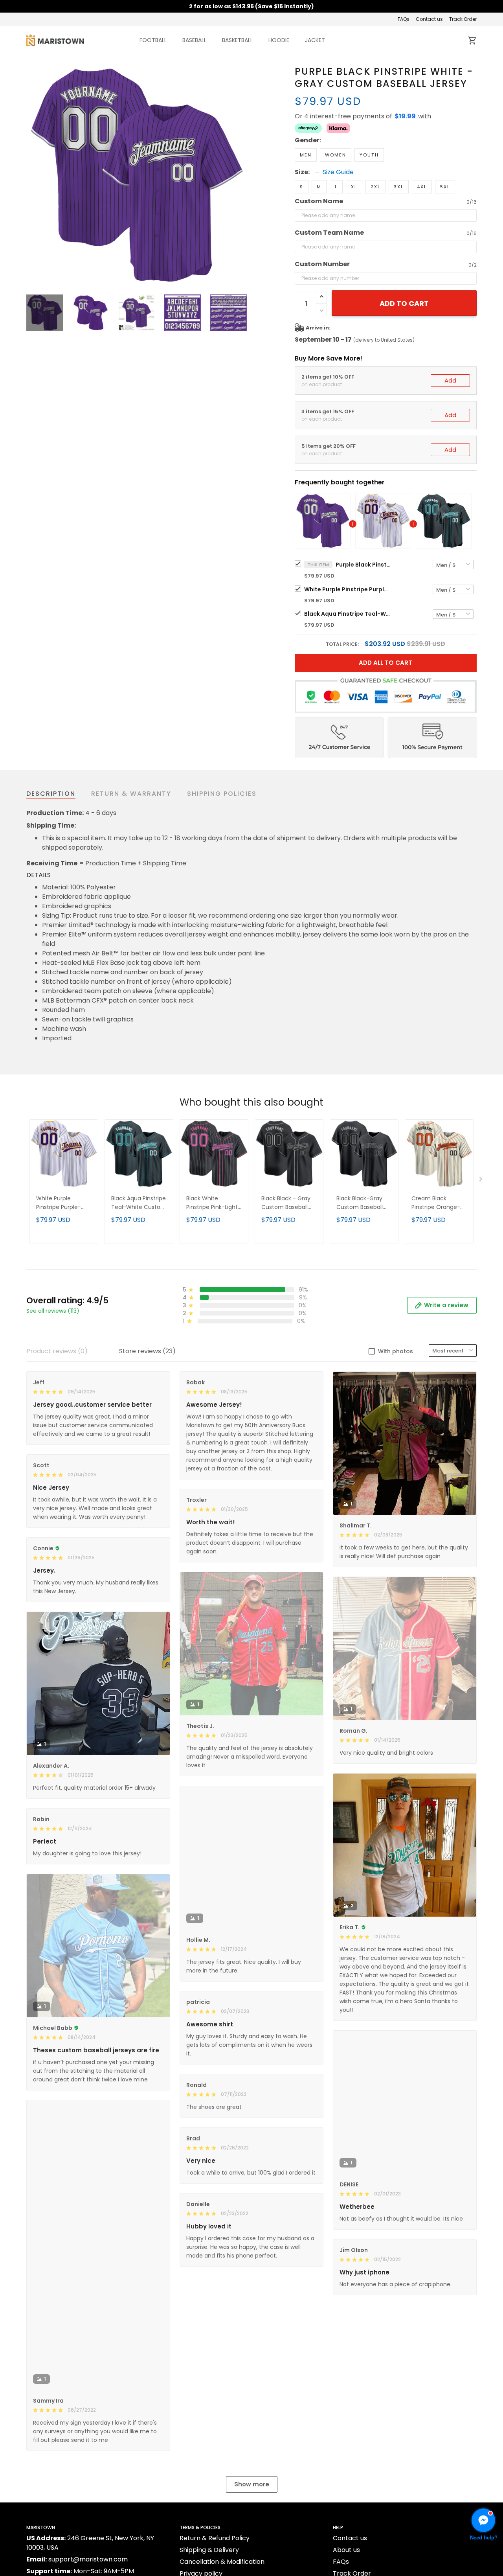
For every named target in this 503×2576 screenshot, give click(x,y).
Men (306, 155)
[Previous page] (33, 175)
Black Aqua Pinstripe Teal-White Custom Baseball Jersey (347, 614)
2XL (375, 187)
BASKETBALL (237, 40)
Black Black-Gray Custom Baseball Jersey (360, 1203)
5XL (445, 187)
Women (336, 155)
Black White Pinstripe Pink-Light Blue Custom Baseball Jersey (212, 1203)
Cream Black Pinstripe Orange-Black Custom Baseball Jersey (436, 1203)
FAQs (404, 19)
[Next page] (240, 175)
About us (346, 2550)
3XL (399, 187)
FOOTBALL (153, 40)
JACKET (315, 40)
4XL (422, 187)
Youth (369, 155)
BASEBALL (194, 40)
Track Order (463, 19)
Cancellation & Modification (222, 2562)
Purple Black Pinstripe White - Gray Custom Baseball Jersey (363, 565)
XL (354, 187)
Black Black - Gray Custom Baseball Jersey (286, 1203)
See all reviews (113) (53, 1311)
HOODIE (279, 40)
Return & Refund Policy (215, 2538)
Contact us (429, 19)
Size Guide (338, 172)
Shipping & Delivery (209, 2550)
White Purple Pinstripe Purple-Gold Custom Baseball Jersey (347, 589)
